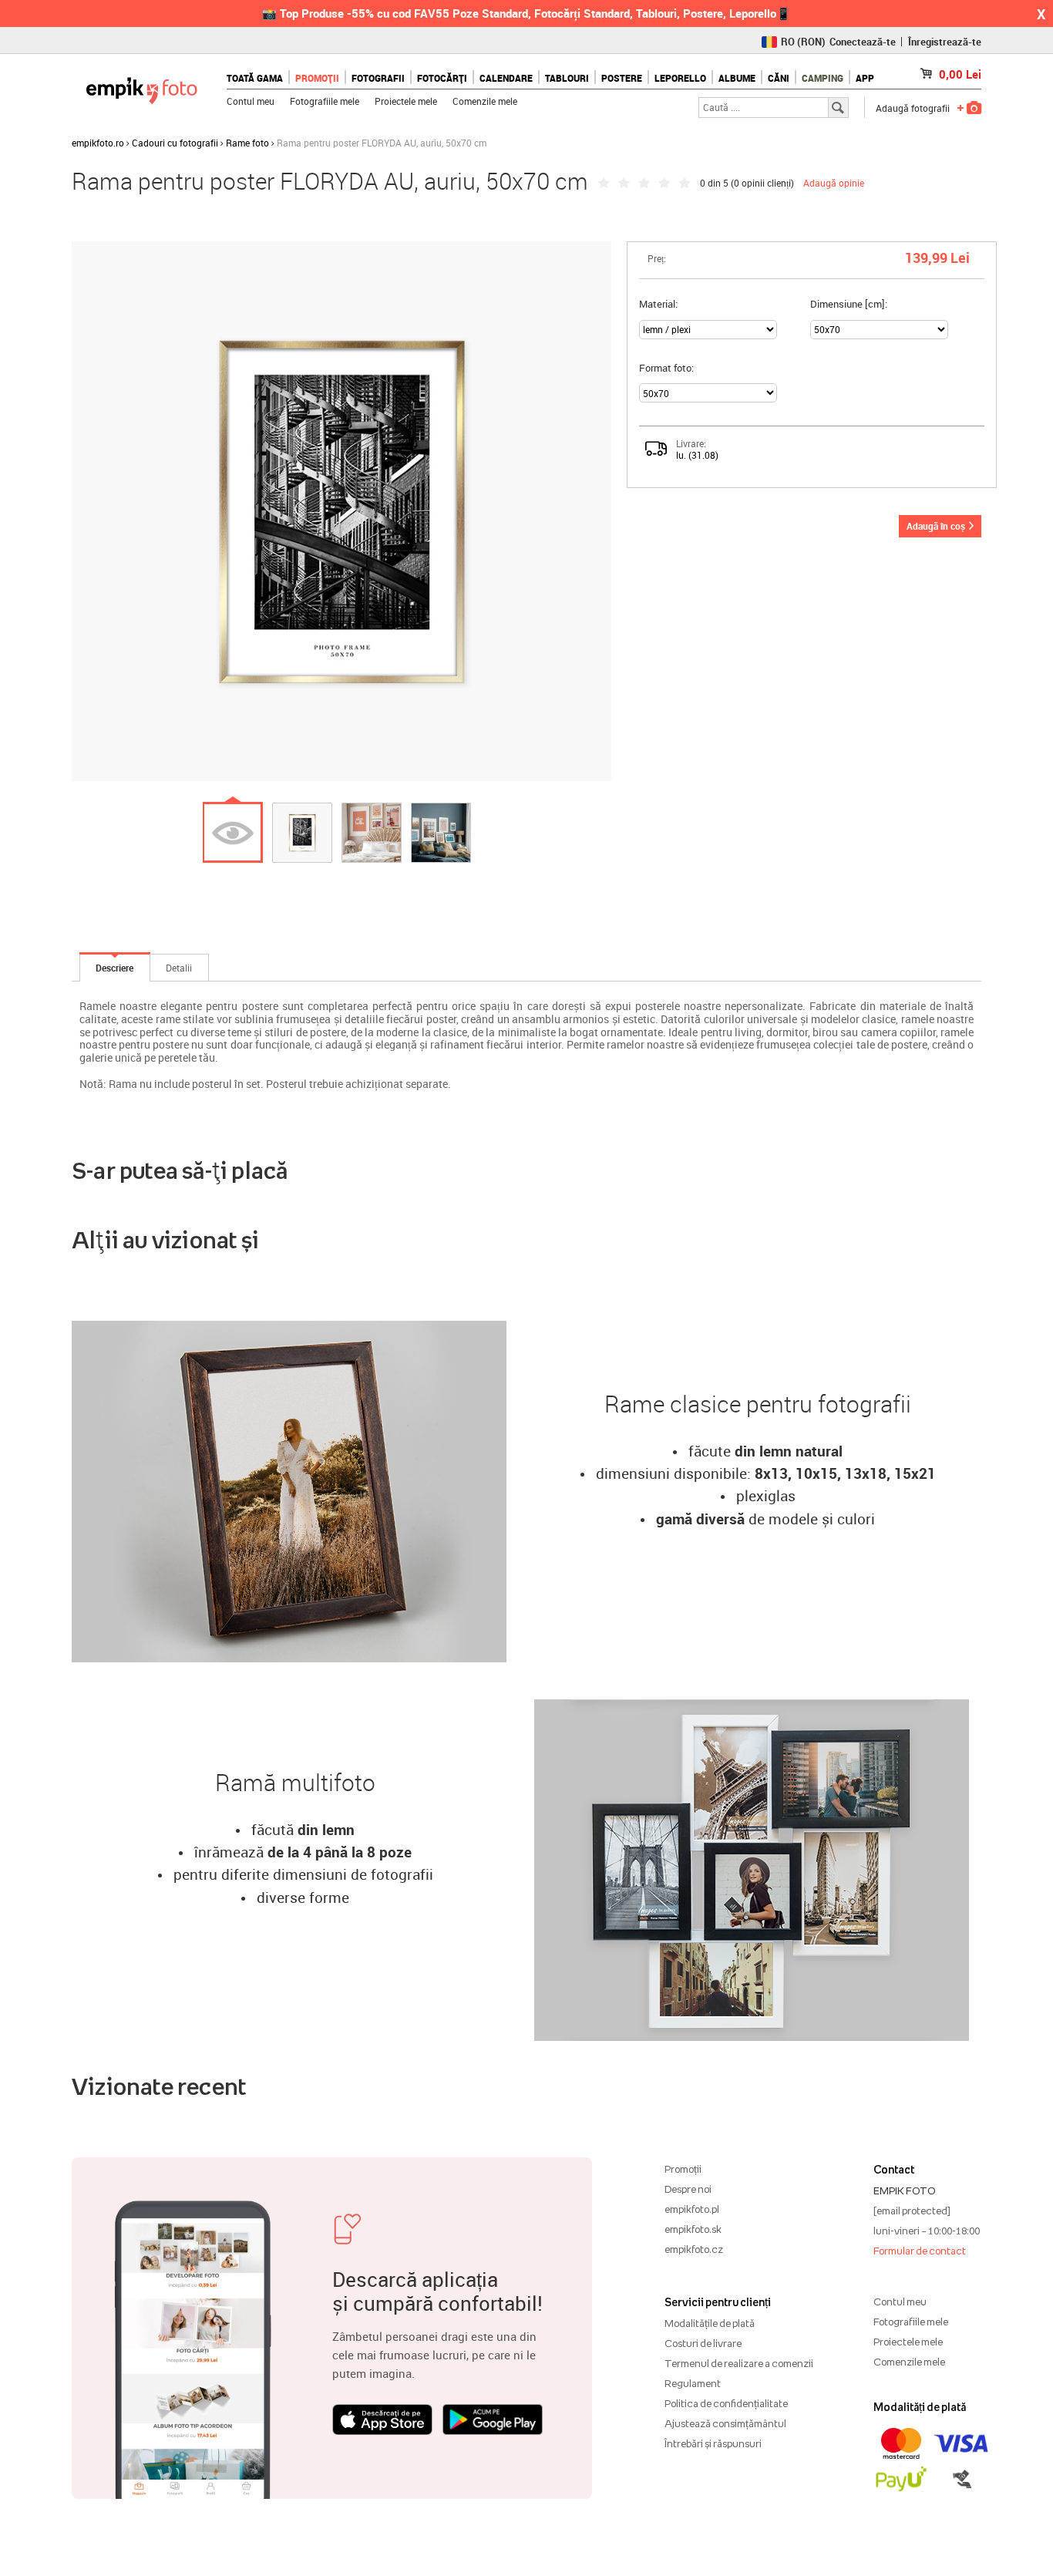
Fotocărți (442, 78)
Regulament (693, 2383)
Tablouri (567, 78)
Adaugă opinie (834, 183)
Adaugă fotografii (913, 108)
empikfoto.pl (692, 2209)
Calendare (506, 78)
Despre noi (688, 2189)
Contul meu (251, 101)
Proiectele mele (406, 101)
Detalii (179, 968)
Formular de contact (920, 2251)
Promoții (317, 78)
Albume (737, 78)
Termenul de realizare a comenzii (739, 2363)
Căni (779, 78)
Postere (622, 78)
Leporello (680, 78)
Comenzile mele (485, 101)
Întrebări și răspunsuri (713, 2443)
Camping (823, 78)
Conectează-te (863, 42)
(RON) (803, 42)
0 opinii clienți (762, 183)
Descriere (114, 968)
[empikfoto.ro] (141, 87)
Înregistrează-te (945, 42)
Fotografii (378, 78)
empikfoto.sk (693, 2229)
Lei (960, 74)
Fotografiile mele (325, 101)
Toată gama (255, 78)
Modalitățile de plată (710, 2323)
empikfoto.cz (694, 2249)
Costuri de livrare (703, 2343)
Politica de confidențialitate (726, 2403)
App (865, 78)
